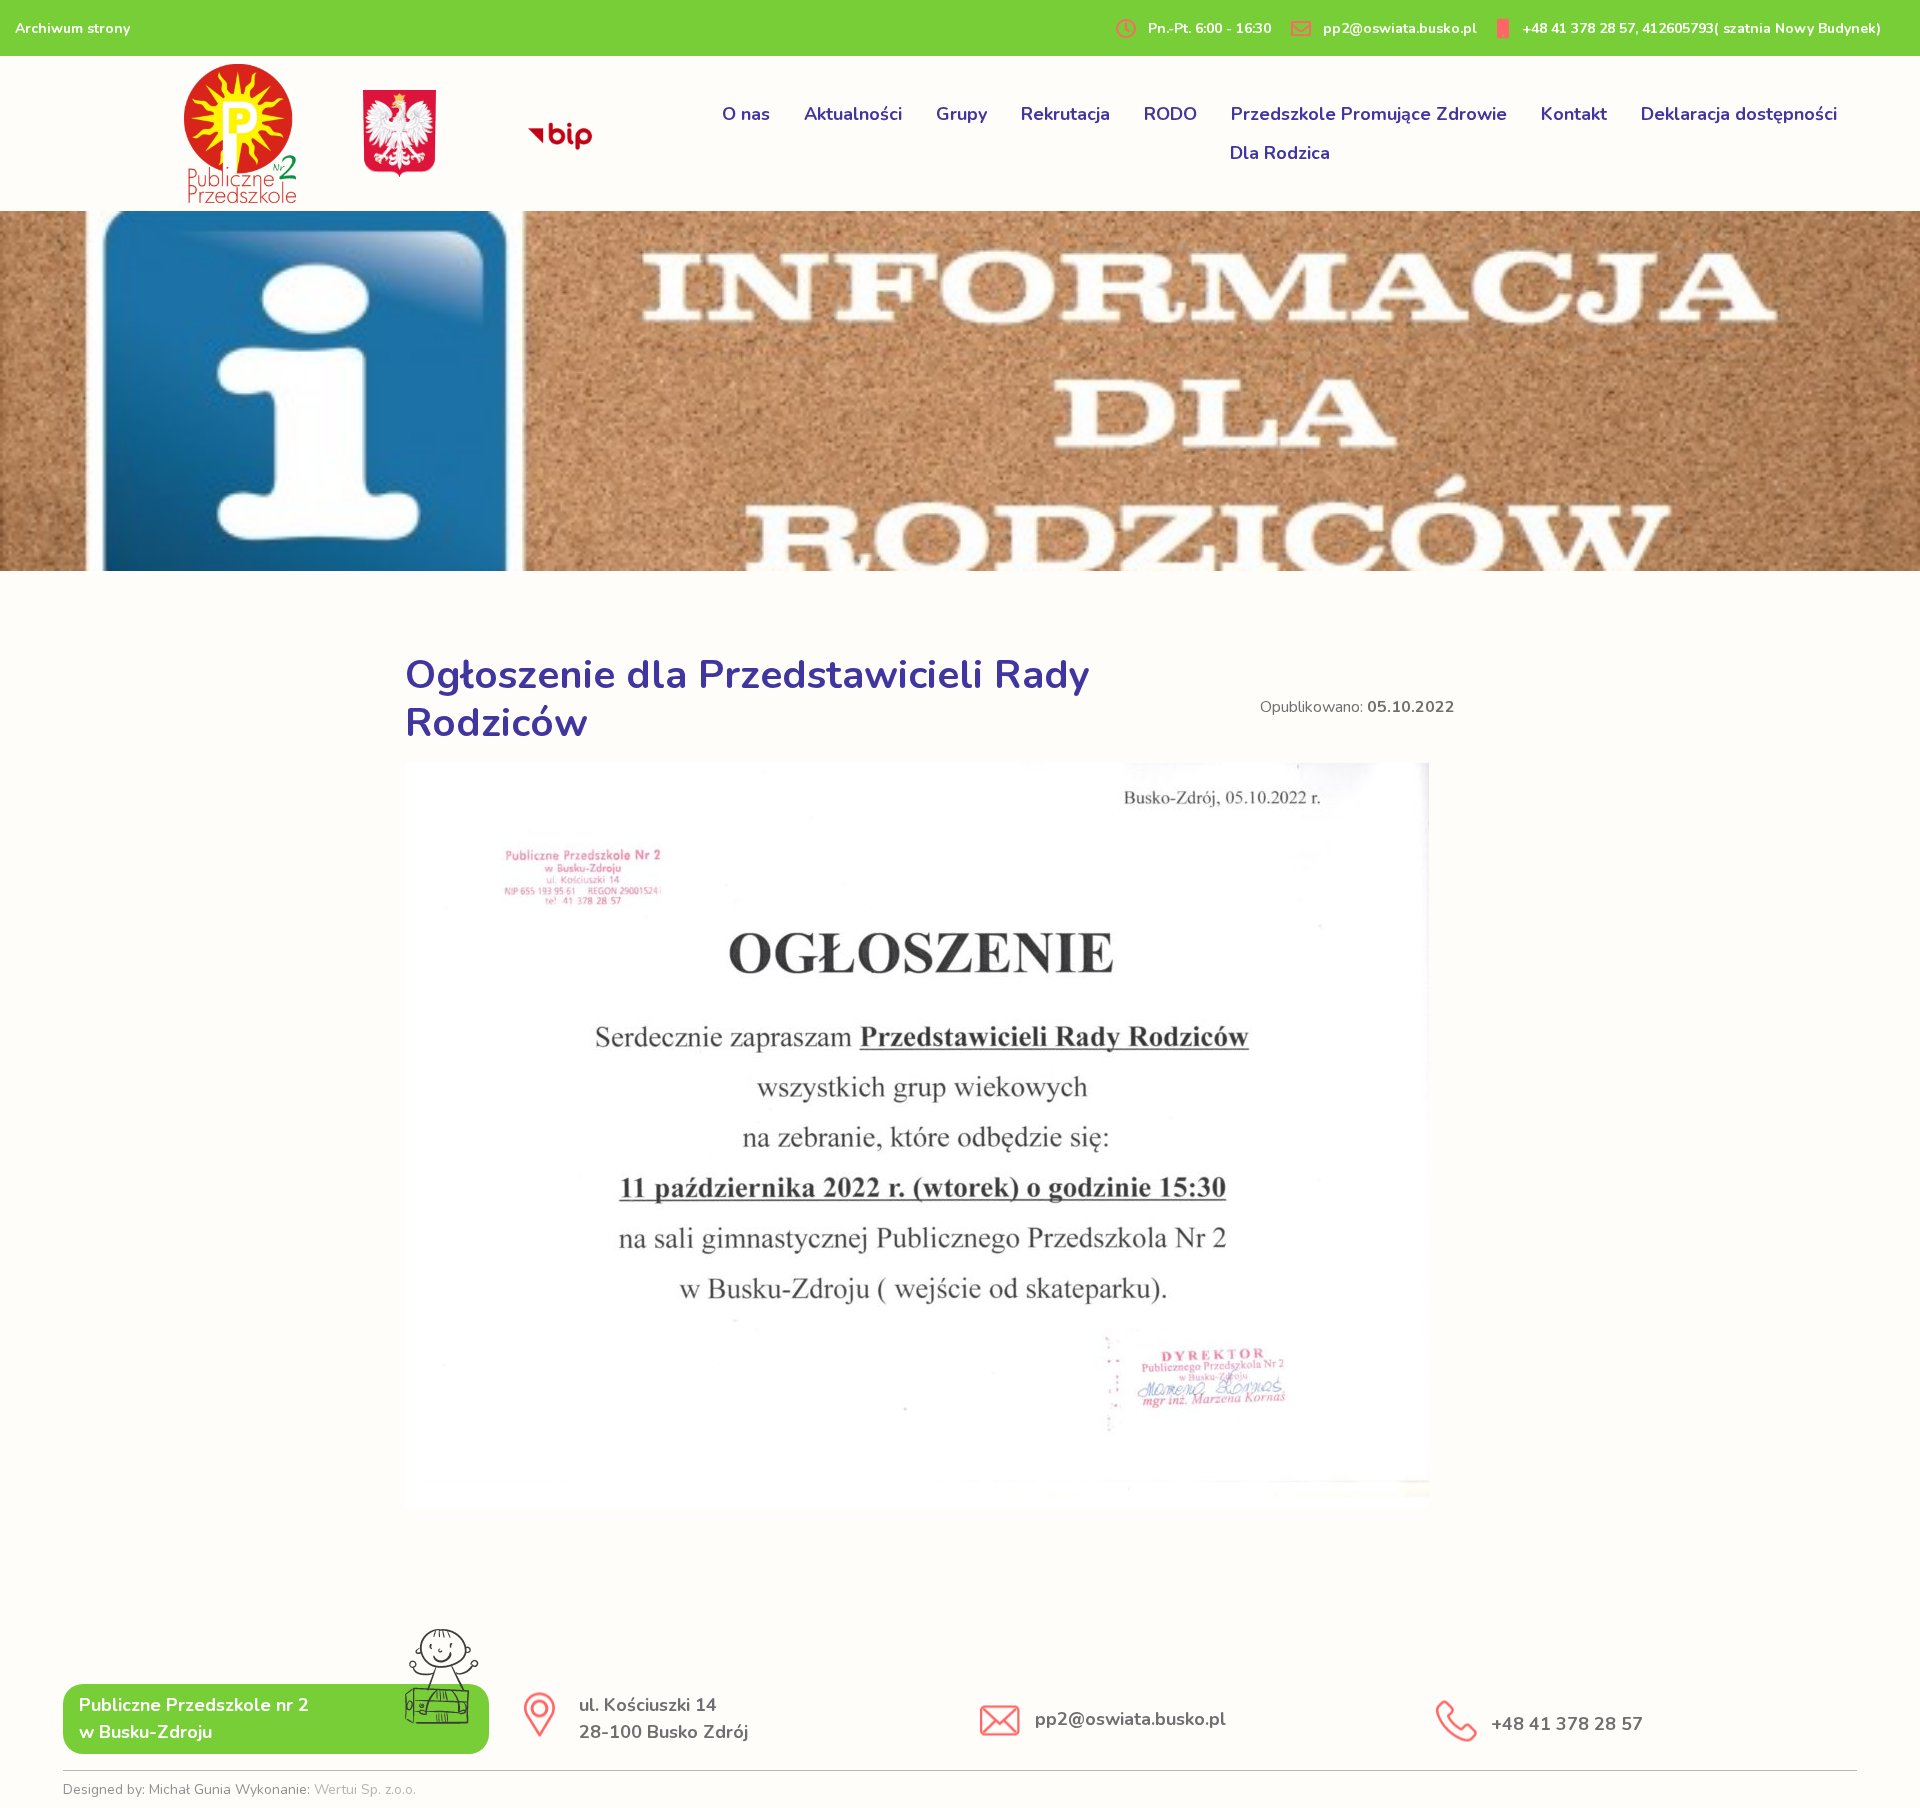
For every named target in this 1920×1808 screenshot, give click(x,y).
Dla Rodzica (1280, 153)
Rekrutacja (1065, 114)
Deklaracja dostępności (1739, 114)
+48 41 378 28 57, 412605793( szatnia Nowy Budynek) (1699, 28)
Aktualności (853, 114)
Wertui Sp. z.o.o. (365, 1789)
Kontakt (1574, 114)
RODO (1170, 114)
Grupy (961, 114)
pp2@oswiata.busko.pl (1398, 28)
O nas (746, 114)
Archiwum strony (72, 28)
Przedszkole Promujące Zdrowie (1369, 114)
